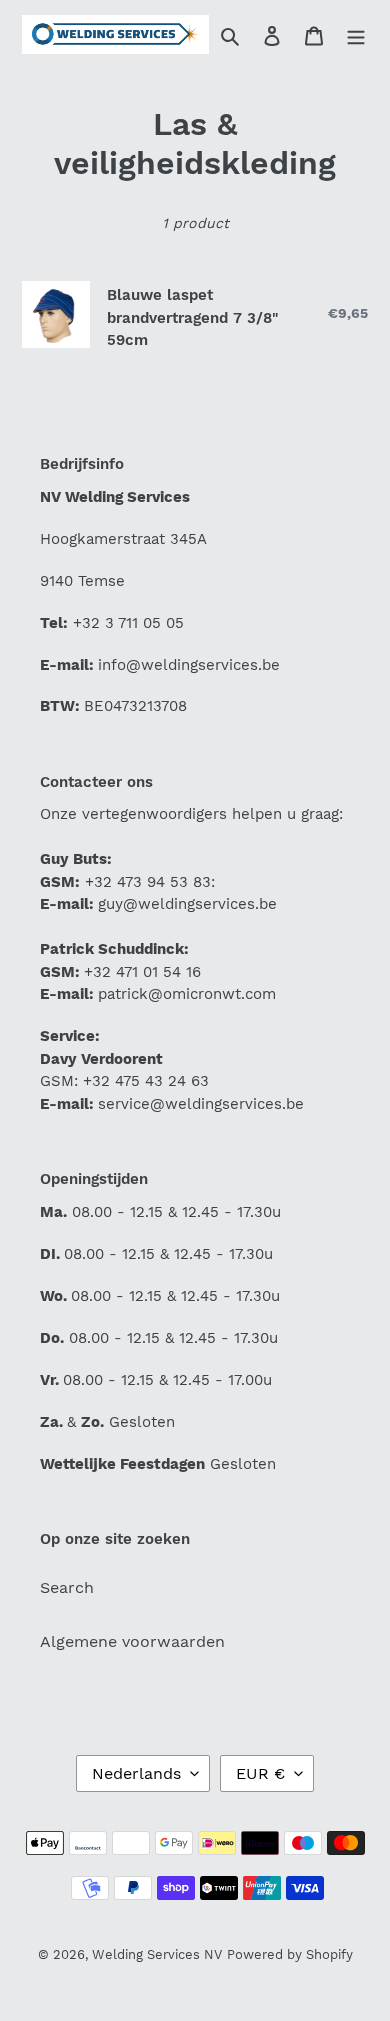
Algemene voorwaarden (132, 1641)
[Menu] (356, 35)
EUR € (260, 1773)
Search (67, 1587)
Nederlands (136, 1773)
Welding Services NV (157, 1954)
